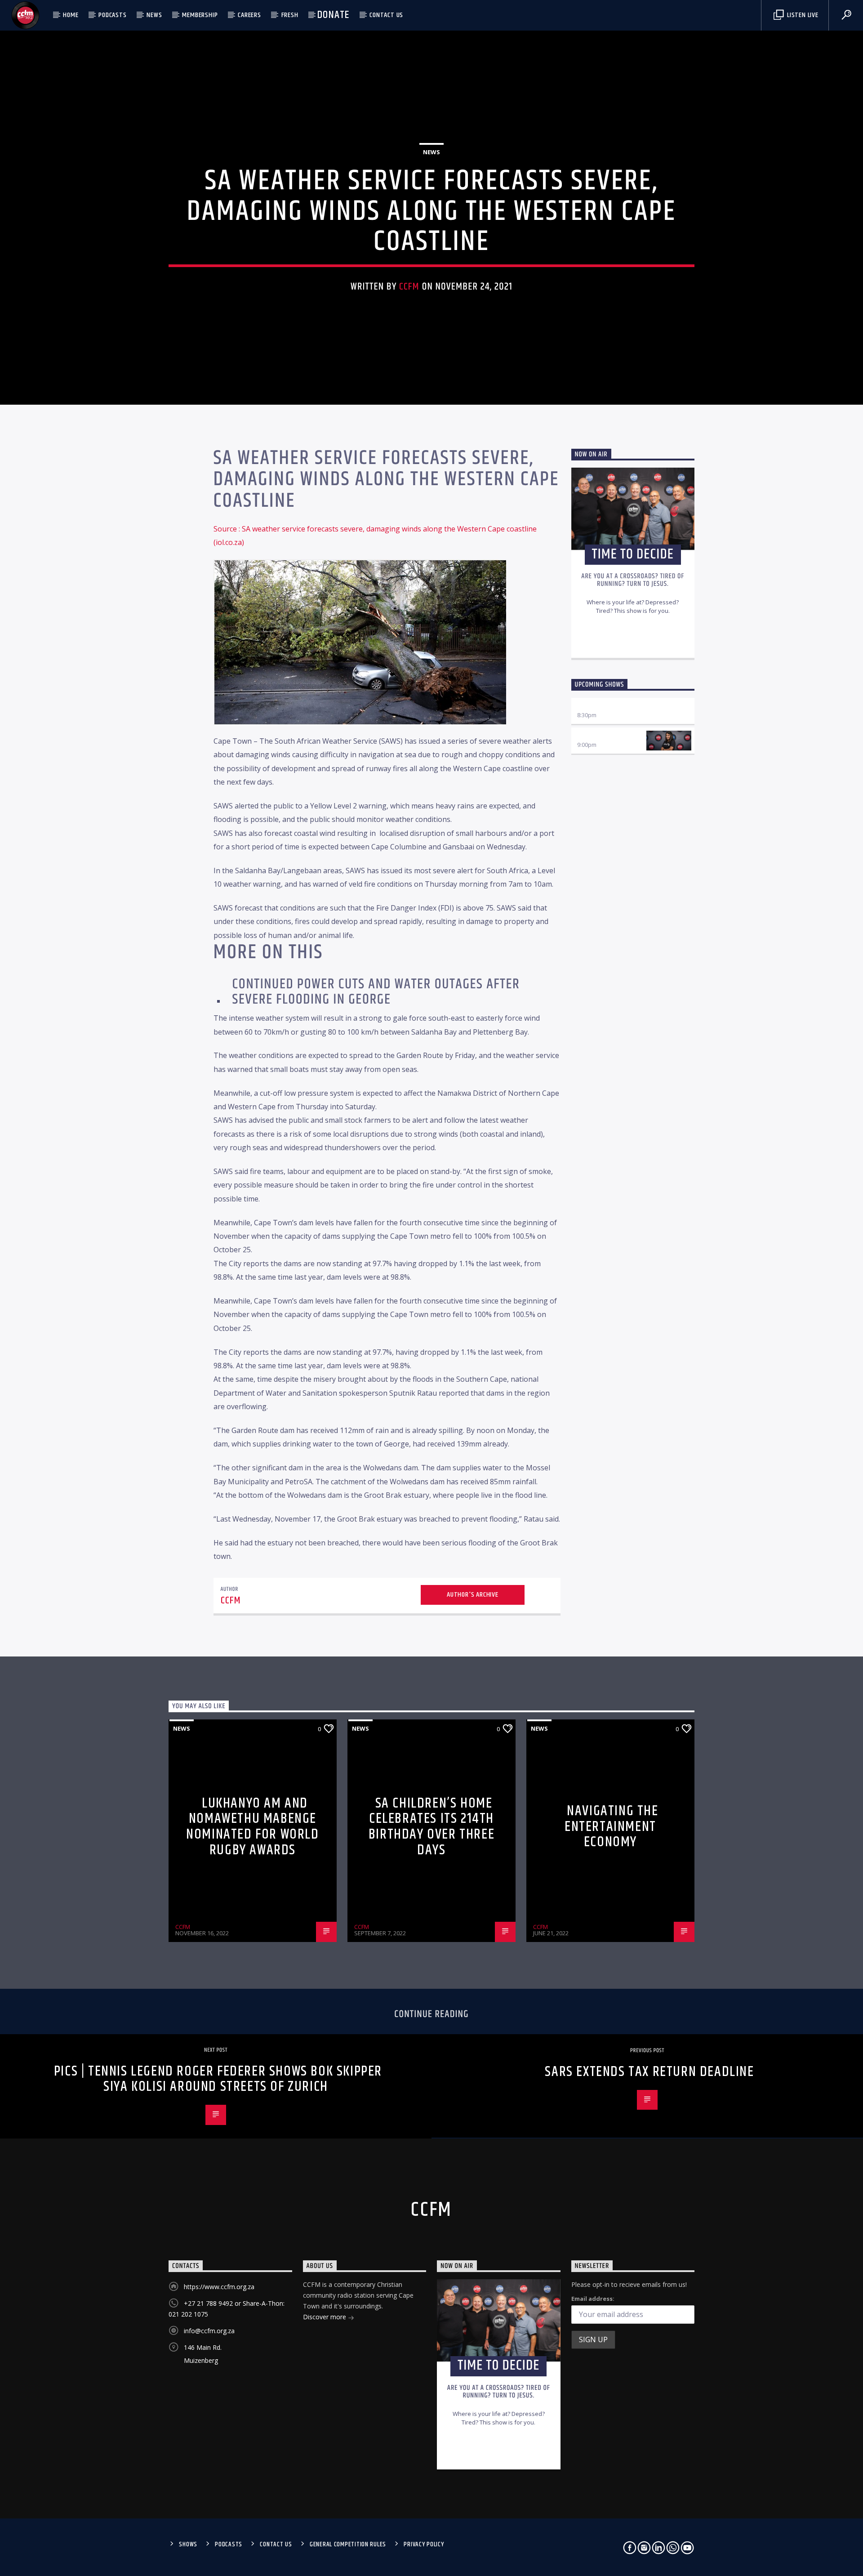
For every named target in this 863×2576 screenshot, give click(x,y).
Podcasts (112, 15)
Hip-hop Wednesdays (607, 736)
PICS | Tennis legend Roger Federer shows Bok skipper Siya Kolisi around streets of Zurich (218, 2079)
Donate (333, 15)
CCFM (409, 287)
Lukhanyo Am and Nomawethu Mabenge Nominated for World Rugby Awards (252, 1827)
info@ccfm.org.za (209, 2331)
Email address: (593, 2299)
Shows (188, 2545)
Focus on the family (607, 706)
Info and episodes (633, 642)
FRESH (290, 15)
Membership (200, 15)
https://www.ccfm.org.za (219, 2287)
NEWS (154, 15)
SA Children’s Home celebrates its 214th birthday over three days (431, 1827)
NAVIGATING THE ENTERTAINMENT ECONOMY (612, 1826)
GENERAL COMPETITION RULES (348, 2545)
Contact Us (386, 15)
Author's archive (473, 1595)
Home (71, 15)
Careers (249, 15)
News (431, 152)
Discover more (325, 2317)
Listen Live (802, 15)
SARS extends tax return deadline (649, 2072)
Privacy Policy (424, 2545)
